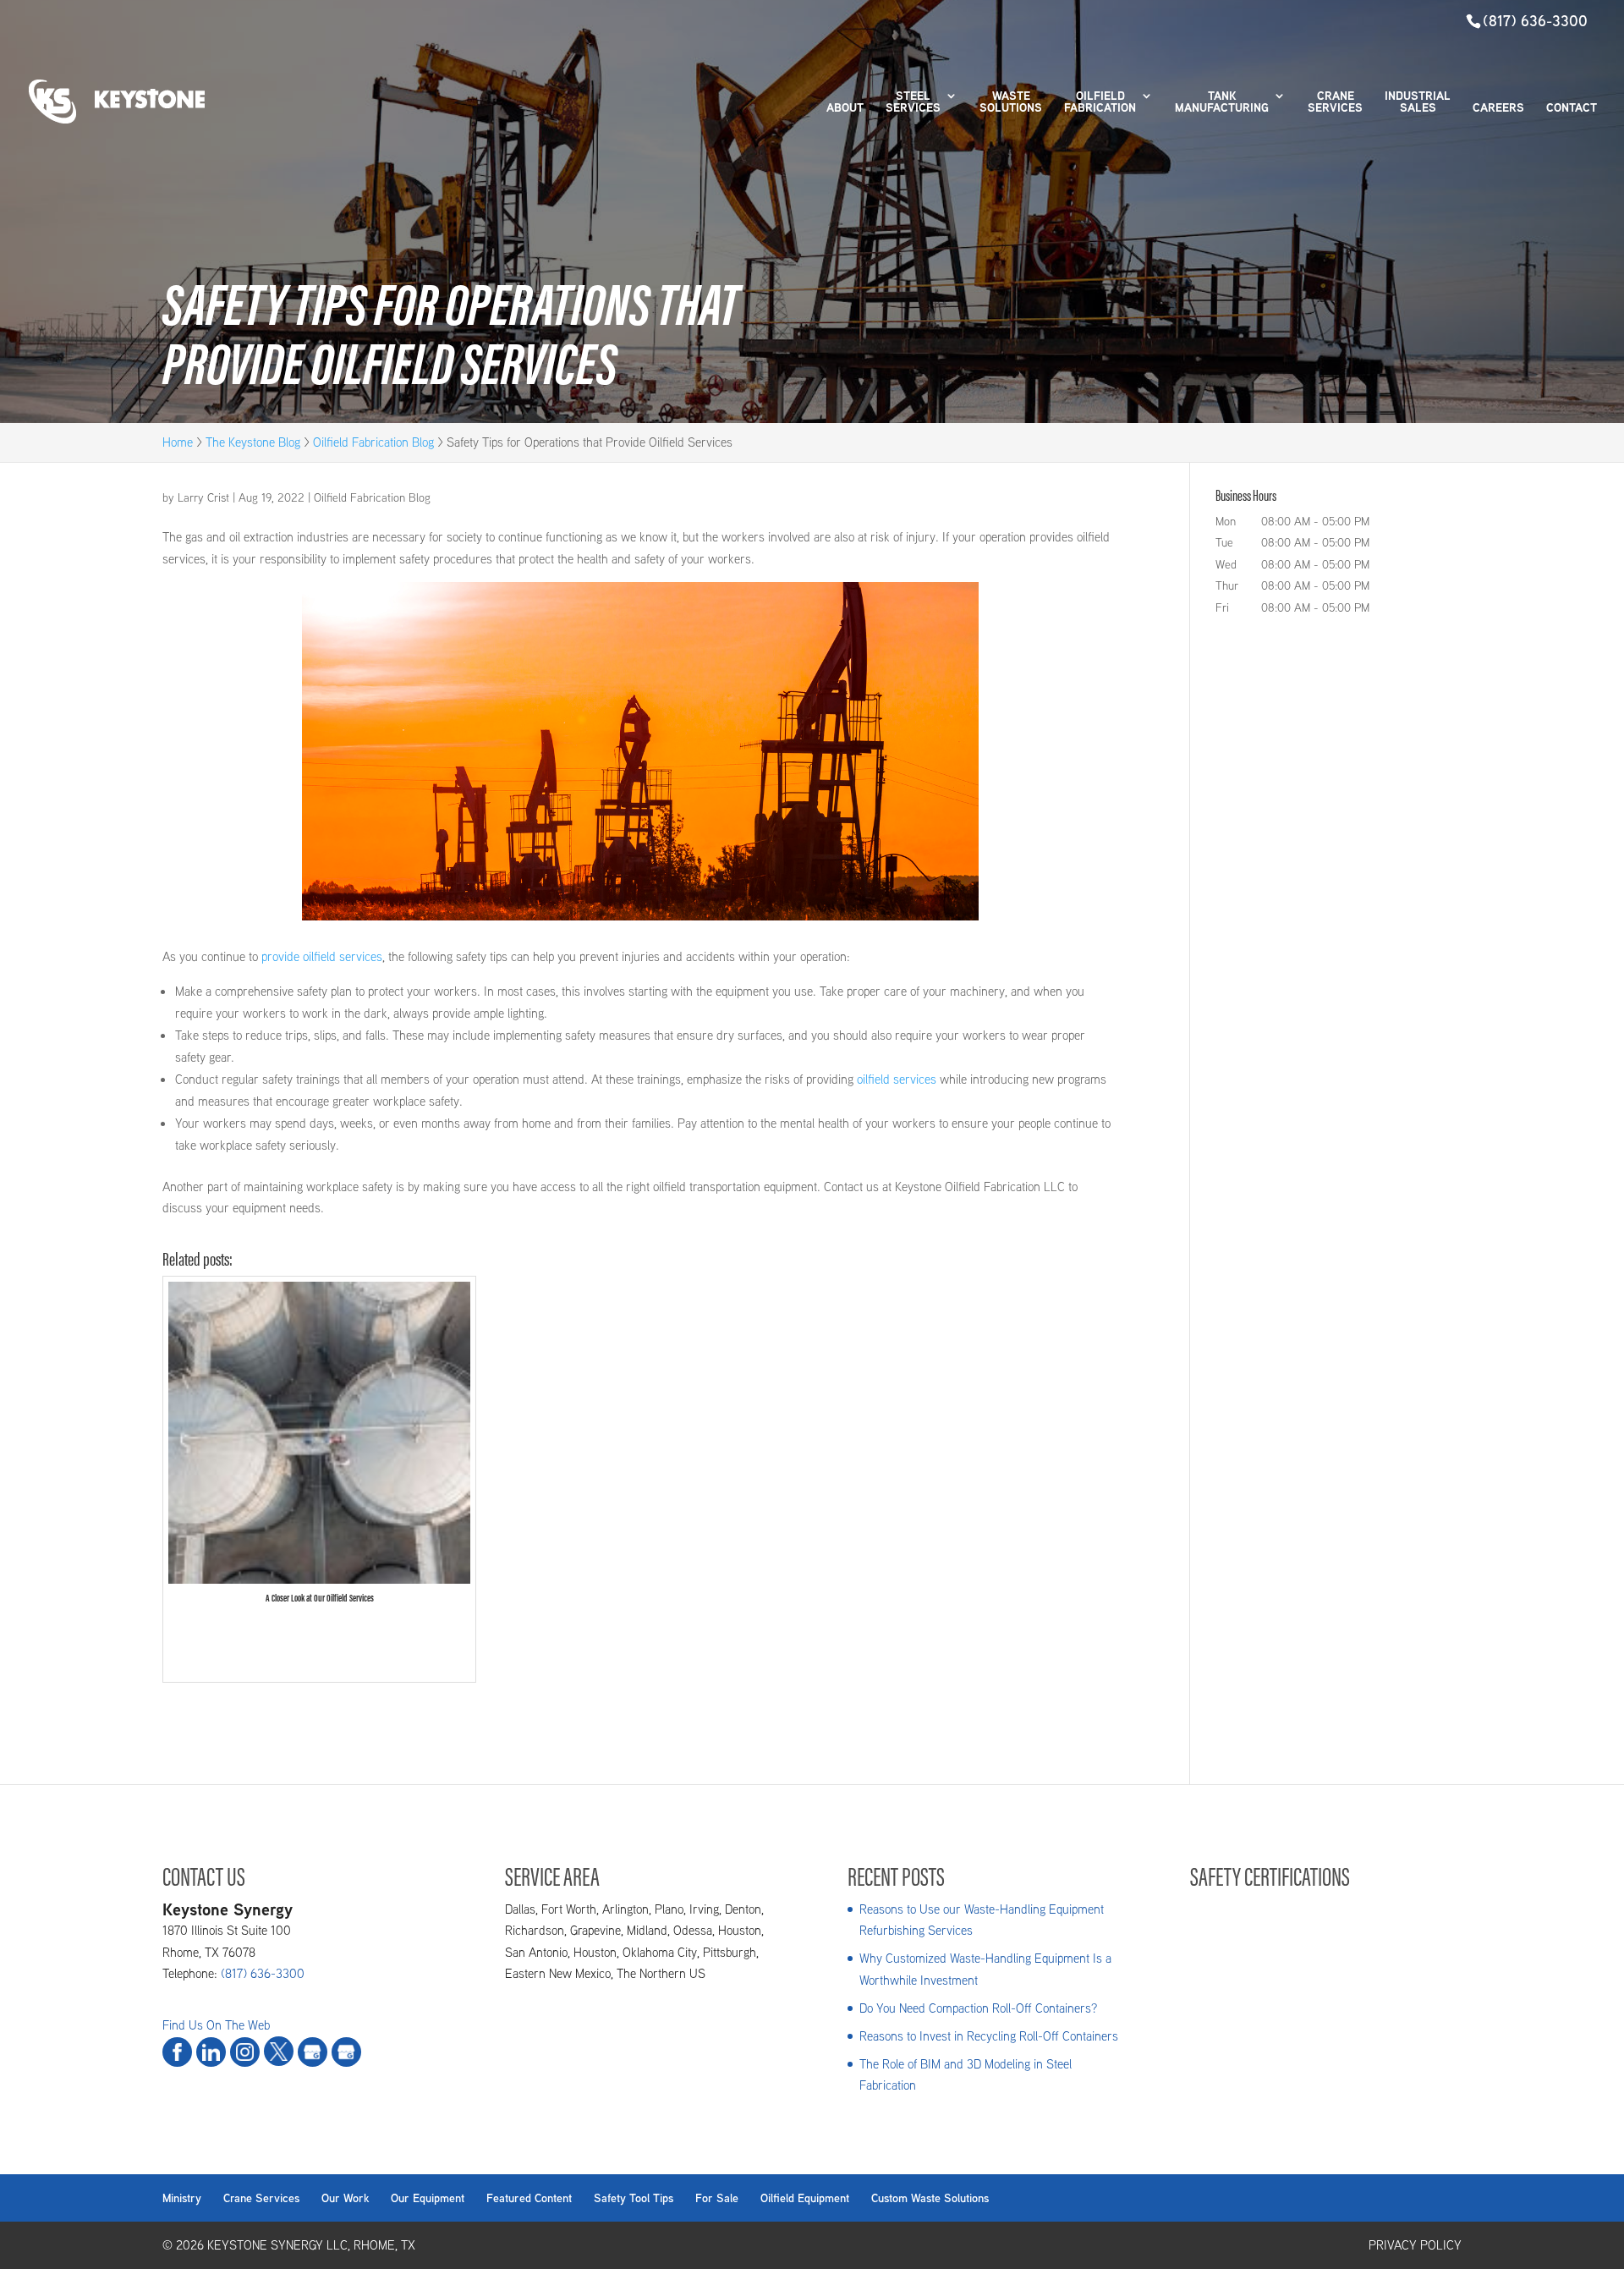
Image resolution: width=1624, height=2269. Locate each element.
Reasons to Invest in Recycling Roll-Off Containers (989, 2036)
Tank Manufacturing (1222, 103)
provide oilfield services (322, 956)
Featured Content (529, 2198)
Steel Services (913, 103)
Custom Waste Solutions (930, 2198)
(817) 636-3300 (1535, 21)
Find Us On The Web (216, 2025)
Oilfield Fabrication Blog (372, 497)
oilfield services (897, 1079)
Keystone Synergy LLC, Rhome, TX (311, 2245)
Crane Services (1335, 103)
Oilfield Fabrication (1100, 103)
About (845, 109)
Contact (1572, 109)
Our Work (345, 2198)
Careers (1498, 109)
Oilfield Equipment (805, 2198)
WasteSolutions (1011, 103)
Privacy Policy (1415, 2245)
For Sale (717, 2198)
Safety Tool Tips (634, 2198)
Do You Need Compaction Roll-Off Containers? (978, 2008)
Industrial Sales (1418, 103)
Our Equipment (428, 2198)
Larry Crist (203, 497)
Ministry (182, 2198)
